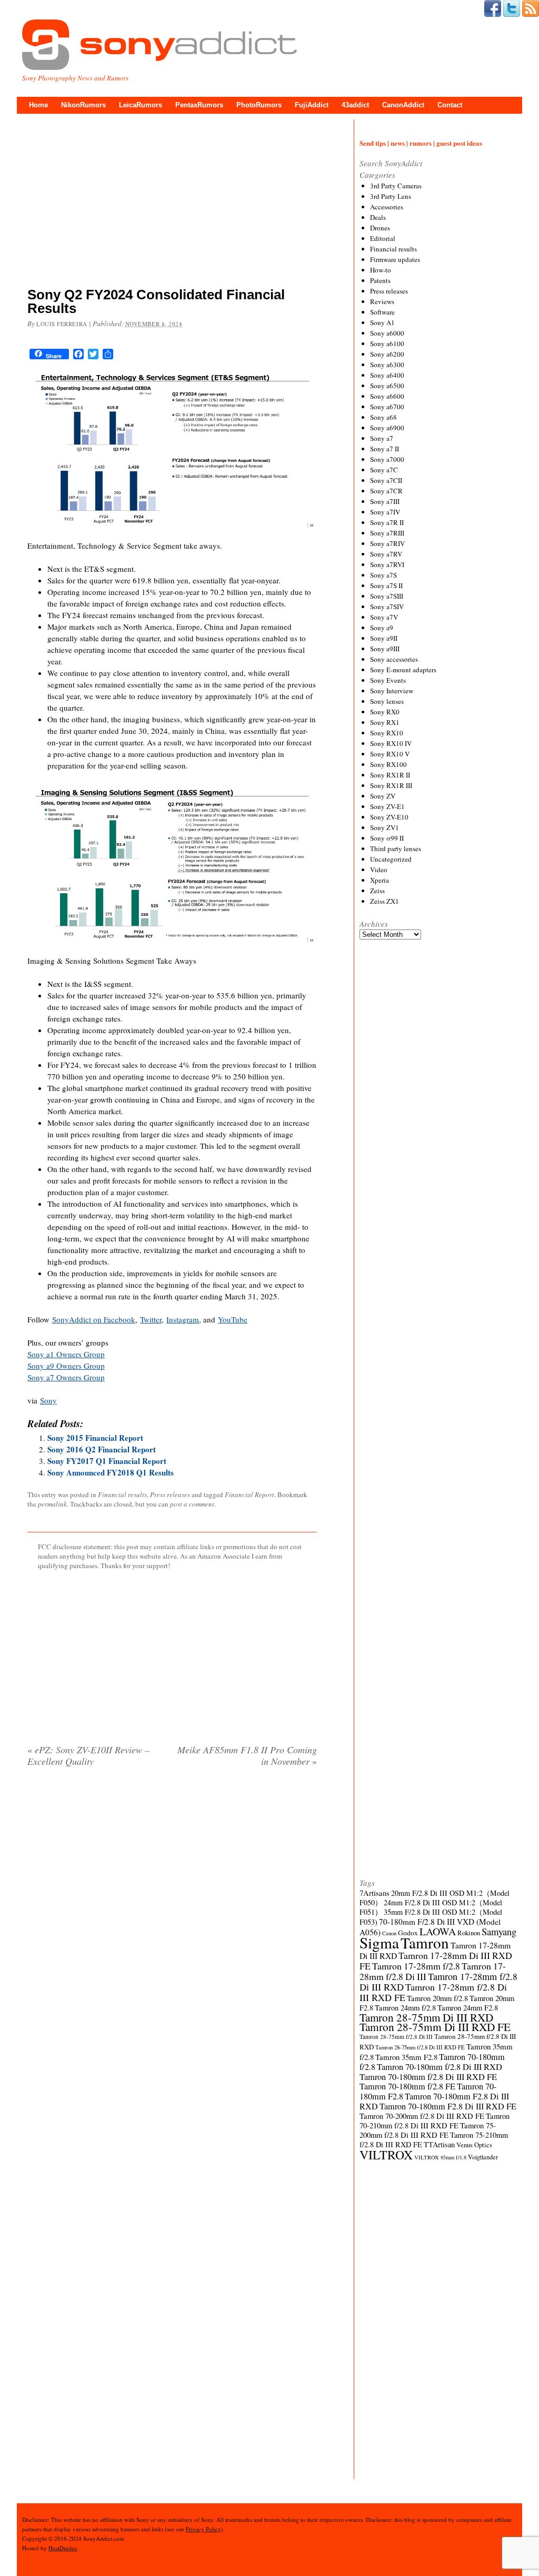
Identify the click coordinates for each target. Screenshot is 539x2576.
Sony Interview (392, 691)
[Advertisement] (172, 203)
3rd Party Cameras (396, 186)
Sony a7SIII (387, 596)
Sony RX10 (387, 733)
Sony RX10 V (390, 754)
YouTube (233, 1319)
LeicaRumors (141, 105)
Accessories (387, 207)
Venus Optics (474, 2145)
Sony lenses (387, 701)
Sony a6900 (387, 428)
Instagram (183, 1319)
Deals (378, 217)
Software (382, 312)
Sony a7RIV (387, 543)
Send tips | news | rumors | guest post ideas (421, 143)
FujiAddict (312, 105)
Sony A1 (382, 322)
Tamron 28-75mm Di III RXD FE (435, 2027)
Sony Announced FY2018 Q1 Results (111, 1472)
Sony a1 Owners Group (66, 1354)
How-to (381, 270)
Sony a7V (384, 617)
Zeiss (377, 891)
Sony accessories (394, 659)
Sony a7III (385, 501)
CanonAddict (403, 105)
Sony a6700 (387, 407)
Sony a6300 (387, 365)
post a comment (192, 1504)
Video (379, 870)
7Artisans (375, 1893)
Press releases (170, 1494)
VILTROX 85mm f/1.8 (440, 2157)
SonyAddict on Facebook (94, 1319)
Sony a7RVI (387, 564)
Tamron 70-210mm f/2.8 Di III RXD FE (435, 2121)
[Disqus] (172, 1910)
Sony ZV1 (385, 827)
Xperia (380, 880)
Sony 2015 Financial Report (95, 1438)
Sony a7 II (385, 449)
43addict (355, 105)
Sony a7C (384, 470)
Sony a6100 (387, 344)
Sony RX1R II (390, 775)
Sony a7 (382, 438)
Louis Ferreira (62, 324)
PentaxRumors (199, 105)
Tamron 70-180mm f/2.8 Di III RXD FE (428, 2077)
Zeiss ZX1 (385, 901)
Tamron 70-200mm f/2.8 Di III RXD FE (422, 2116)
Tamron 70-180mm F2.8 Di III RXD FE (448, 2106)
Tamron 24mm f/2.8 (405, 2008)
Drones (380, 228)
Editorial (383, 238)
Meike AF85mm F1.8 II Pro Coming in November (247, 1755)
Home (38, 105)
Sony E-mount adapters (403, 670)
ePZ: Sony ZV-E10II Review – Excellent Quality (88, 1755)
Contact (450, 105)
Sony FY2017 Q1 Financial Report (107, 1461)
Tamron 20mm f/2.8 (437, 1998)
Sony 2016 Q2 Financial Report (102, 1449)
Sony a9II (384, 638)
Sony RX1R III (391, 785)
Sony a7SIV (387, 607)
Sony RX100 (388, 764)
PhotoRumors (259, 105)
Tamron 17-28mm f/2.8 (416, 1966)
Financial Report (249, 1494)
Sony (48, 1400)
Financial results (122, 1494)
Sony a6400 (387, 375)
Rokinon (469, 1933)
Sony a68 (383, 417)
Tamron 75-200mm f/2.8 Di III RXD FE (428, 2130)
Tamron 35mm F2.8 (406, 2057)
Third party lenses (396, 848)
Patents (380, 280)
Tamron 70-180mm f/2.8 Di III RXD (440, 2067)
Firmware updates (395, 259)
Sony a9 (382, 628)
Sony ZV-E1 (387, 806)
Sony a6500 (387, 386)
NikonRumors (83, 105)
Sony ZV (383, 796)
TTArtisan (439, 2144)
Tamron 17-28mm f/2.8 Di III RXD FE (433, 1992)
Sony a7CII (386, 480)
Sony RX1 (385, 722)
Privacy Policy (203, 2529)
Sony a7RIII (387, 533)
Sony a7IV (385, 512)
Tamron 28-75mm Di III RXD (426, 2017)
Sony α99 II (387, 838)
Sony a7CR (386, 491)
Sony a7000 (387, 459)
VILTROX (386, 2155)
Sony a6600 (387, 396)
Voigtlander (483, 2157)
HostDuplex (63, 2548)
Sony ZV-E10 (389, 817)
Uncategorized (391, 859)
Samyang (499, 1931)
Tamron (425, 1942)
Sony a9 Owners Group (66, 1366)
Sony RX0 (385, 712)
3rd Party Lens (391, 196)
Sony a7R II (387, 522)
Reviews (382, 301)
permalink (52, 1504)
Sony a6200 (387, 354)
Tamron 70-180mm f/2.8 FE (407, 2086)
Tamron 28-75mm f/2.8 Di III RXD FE (420, 2047)
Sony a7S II (386, 585)
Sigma (379, 1942)
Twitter (151, 1319)
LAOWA (438, 1931)
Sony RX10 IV (391, 743)
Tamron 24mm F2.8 (468, 2008)
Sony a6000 (387, 333)
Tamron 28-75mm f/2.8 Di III (396, 2037)
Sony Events (388, 680)
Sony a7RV (386, 554)
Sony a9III (385, 649)
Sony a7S (383, 575)
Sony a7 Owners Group (66, 1377)
